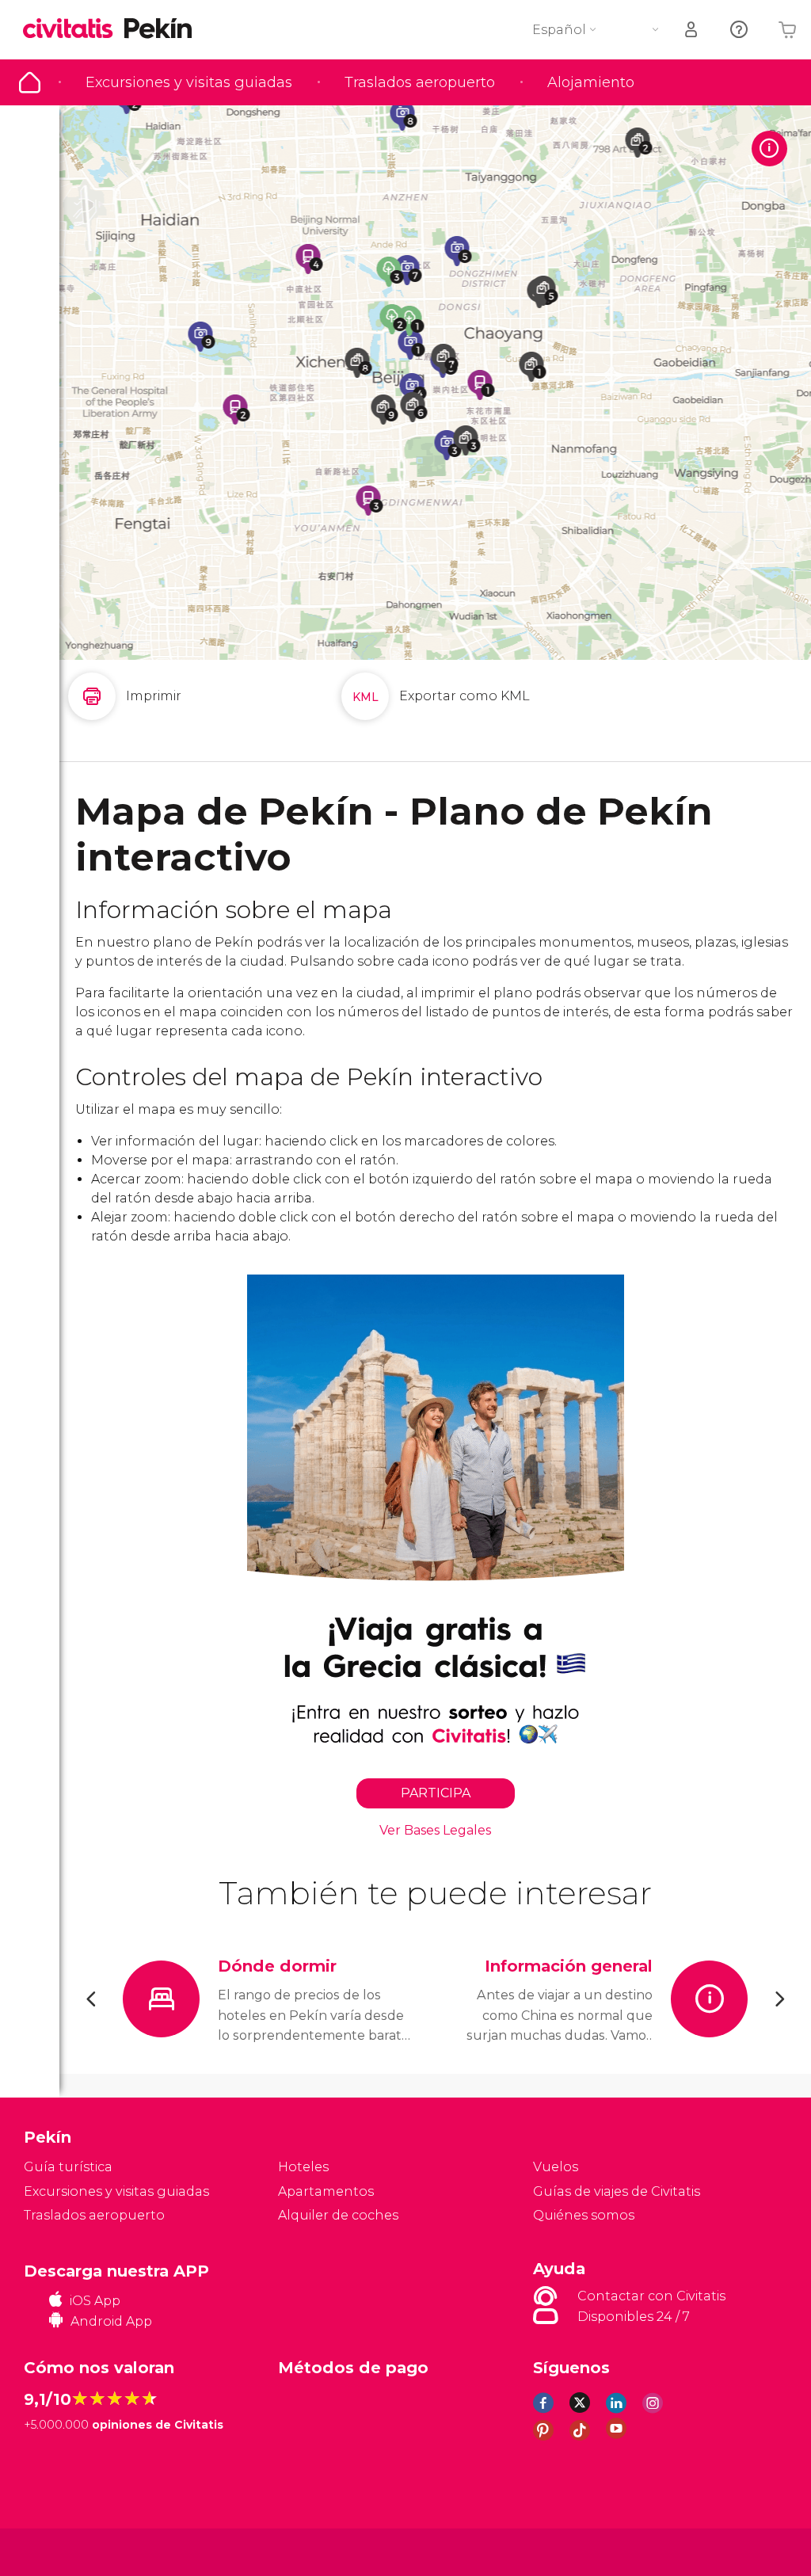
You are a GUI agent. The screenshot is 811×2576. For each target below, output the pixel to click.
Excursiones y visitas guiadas (189, 82)
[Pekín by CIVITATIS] (74, 30)
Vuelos (556, 2167)
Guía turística (30, 82)
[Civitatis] (56, 2551)
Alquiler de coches (338, 2215)
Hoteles (303, 2167)
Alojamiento (591, 82)
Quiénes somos (584, 2215)
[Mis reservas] (692, 30)
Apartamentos (326, 2191)
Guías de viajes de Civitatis (617, 2191)
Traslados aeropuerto (420, 82)
